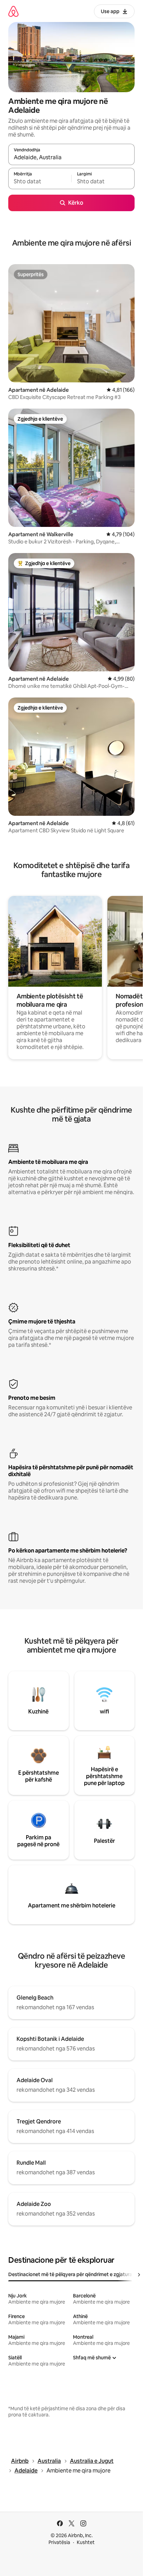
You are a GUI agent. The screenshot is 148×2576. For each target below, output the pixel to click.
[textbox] (40, 182)
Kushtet (86, 2542)
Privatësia (59, 2542)
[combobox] (71, 158)
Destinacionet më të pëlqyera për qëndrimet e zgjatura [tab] (70, 2274)
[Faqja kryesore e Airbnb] (13, 11)
